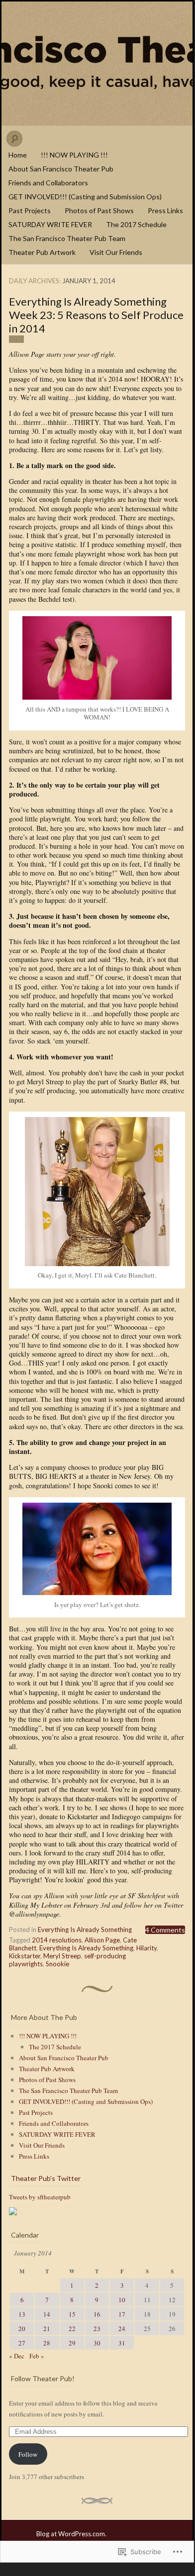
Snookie (57, 1964)
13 (22, 2314)
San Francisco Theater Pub (97, 64)
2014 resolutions (57, 1940)
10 (122, 2300)
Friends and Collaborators (48, 183)
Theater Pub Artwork (42, 252)
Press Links (165, 210)
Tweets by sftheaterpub (40, 2197)
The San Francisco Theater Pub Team (67, 238)
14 (47, 2314)
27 (22, 2343)
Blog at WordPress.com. (71, 2534)
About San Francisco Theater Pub (61, 169)
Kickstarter (25, 1956)
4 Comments (165, 1930)
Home (18, 155)
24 (122, 2329)
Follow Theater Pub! (43, 2378)
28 (47, 2343)
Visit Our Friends (116, 252)
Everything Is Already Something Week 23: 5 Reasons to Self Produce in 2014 (96, 315)
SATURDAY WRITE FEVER (50, 224)
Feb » (37, 2356)
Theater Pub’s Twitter (46, 2178)
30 (97, 2343)
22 (72, 2329)
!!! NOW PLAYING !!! (74, 155)
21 (47, 2329)
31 (122, 2343)
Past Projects (30, 210)
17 (122, 2314)
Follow (28, 2454)
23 (97, 2329)
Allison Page (102, 1940)
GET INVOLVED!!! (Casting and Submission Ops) (85, 197)
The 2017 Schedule (136, 224)
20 (22, 2329)
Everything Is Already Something (85, 1930)
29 (72, 2343)
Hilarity (146, 1948)
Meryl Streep (62, 1956)
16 (97, 2314)
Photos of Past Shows (99, 210)
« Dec (17, 2356)
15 (72, 2314)
